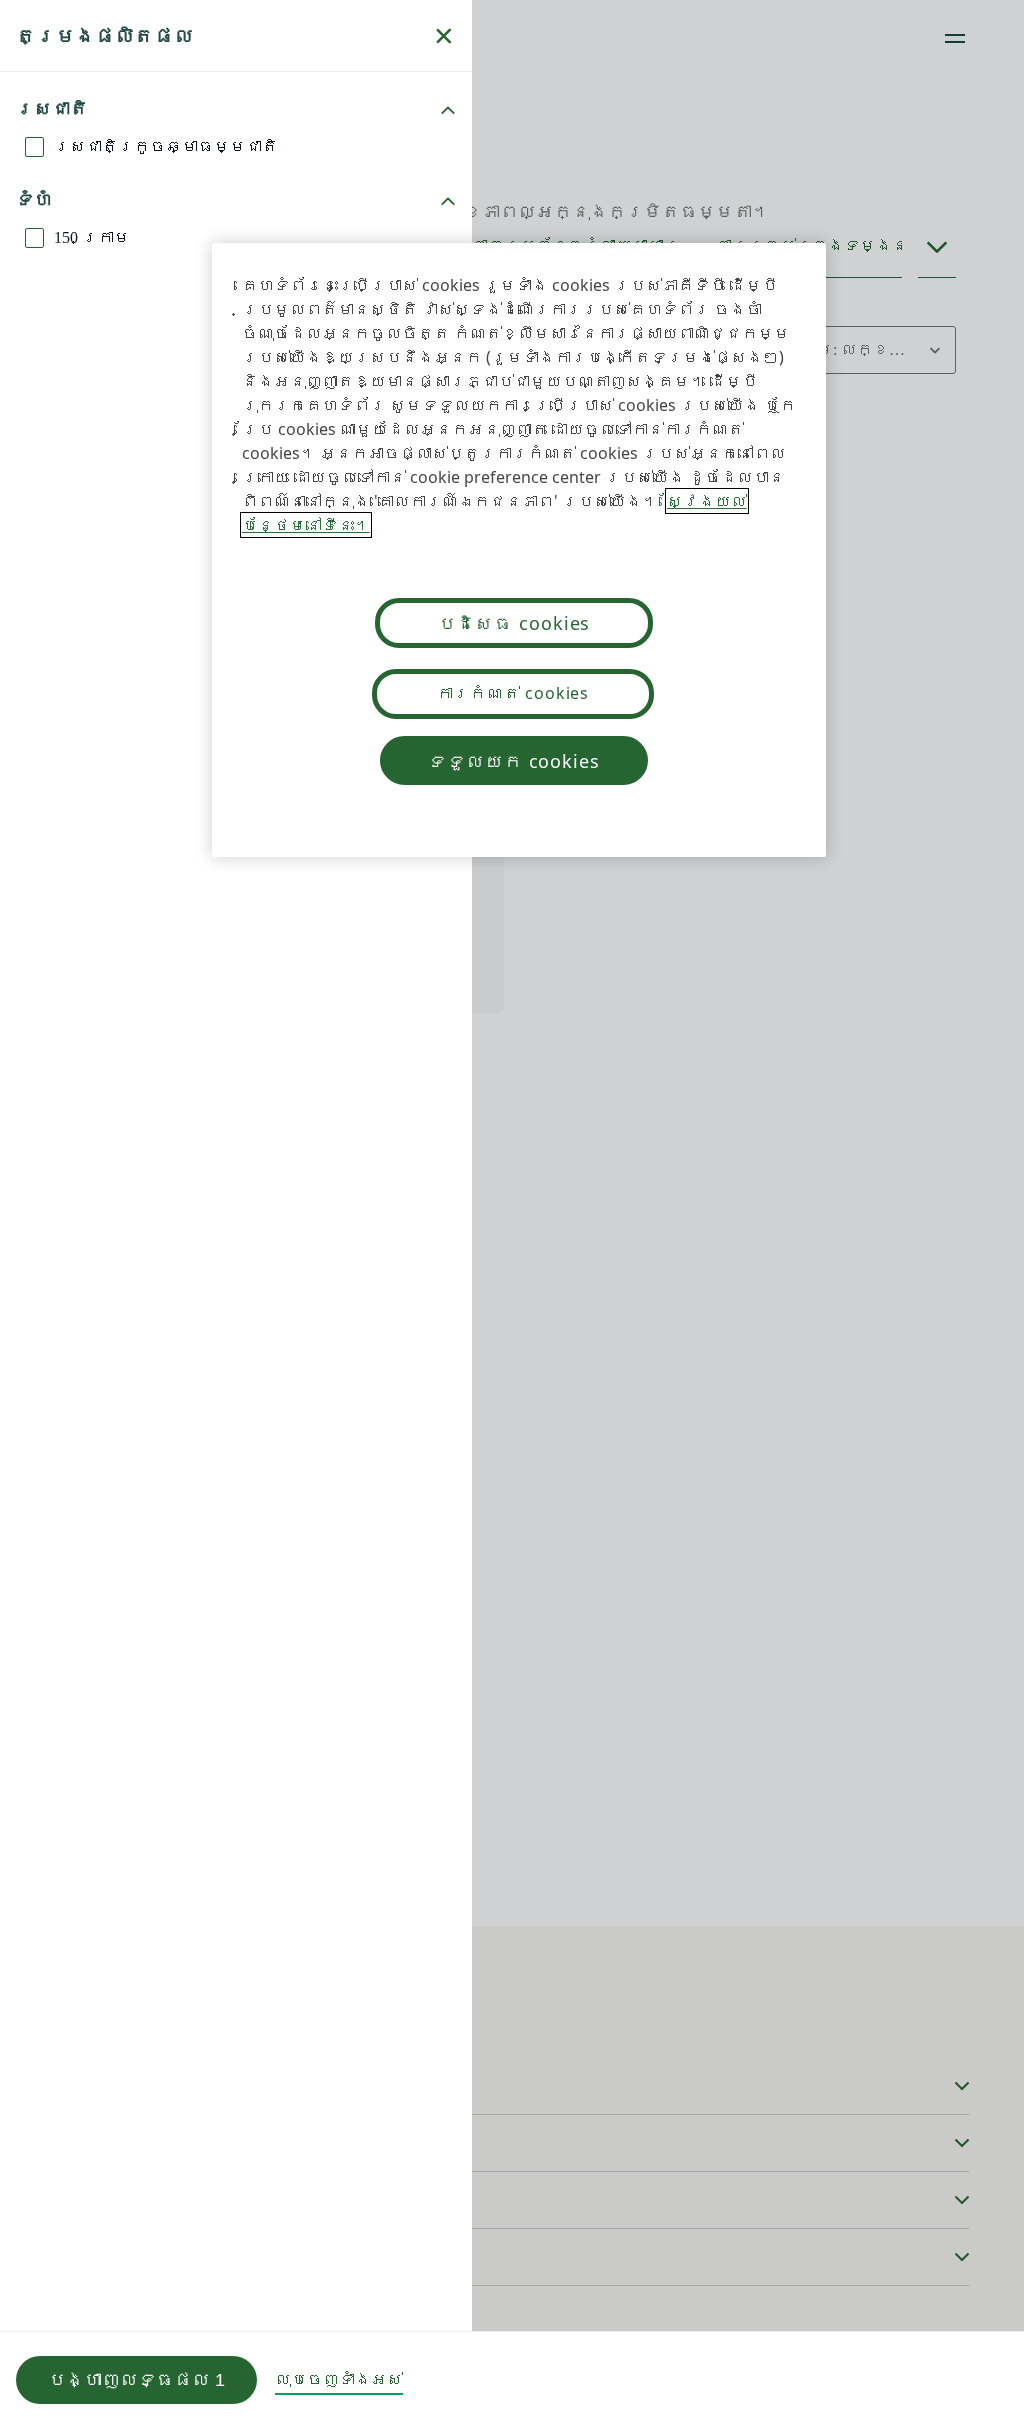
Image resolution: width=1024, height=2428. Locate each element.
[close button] (444, 36)
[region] (519, 550)
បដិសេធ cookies (514, 623)
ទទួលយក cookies (514, 761)
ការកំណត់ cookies (513, 693)
